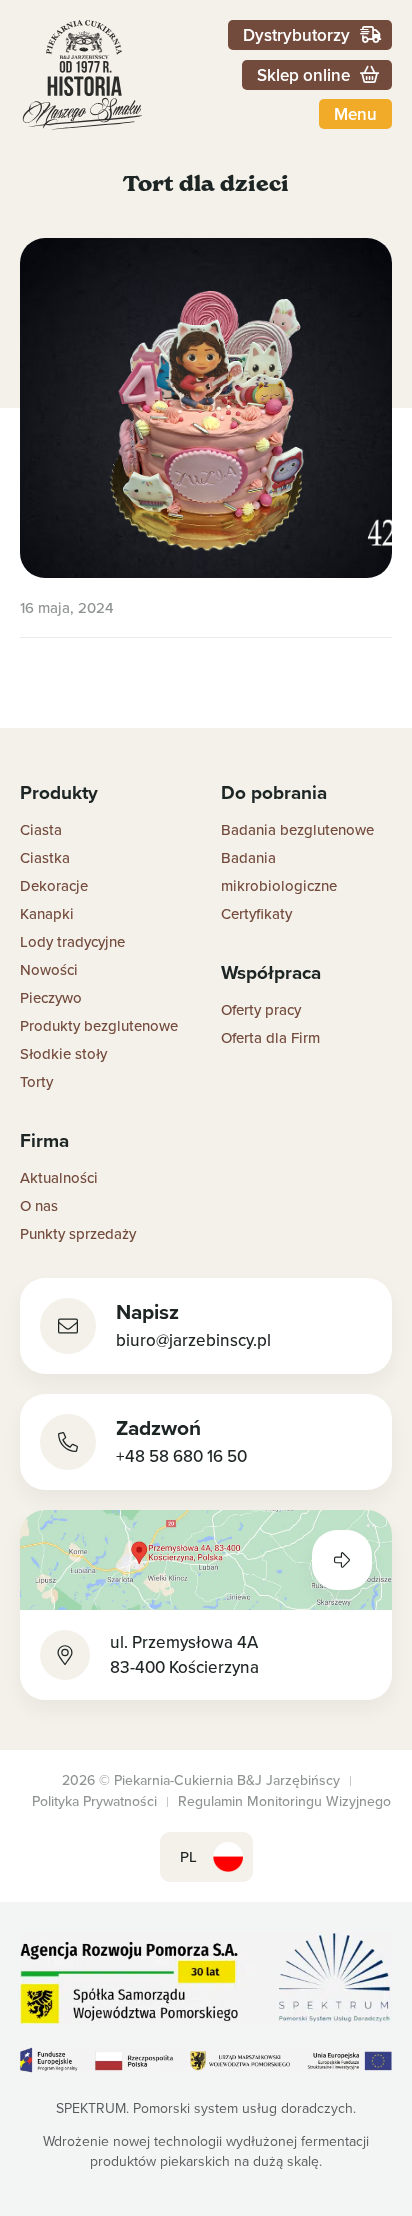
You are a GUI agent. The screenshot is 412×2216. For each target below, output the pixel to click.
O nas (39, 1205)
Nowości (49, 969)
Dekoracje (54, 885)
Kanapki (47, 913)
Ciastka (45, 857)
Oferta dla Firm (270, 1037)
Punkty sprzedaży (78, 1233)
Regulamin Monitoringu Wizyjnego (284, 1801)
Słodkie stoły (63, 1053)
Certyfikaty (256, 913)
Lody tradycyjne (72, 941)
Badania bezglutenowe (297, 829)
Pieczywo (51, 997)
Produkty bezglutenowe (99, 1025)
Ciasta (41, 829)
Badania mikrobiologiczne (279, 871)
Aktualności (59, 1177)
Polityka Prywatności (94, 1801)
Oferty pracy (261, 1009)
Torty (36, 1081)
